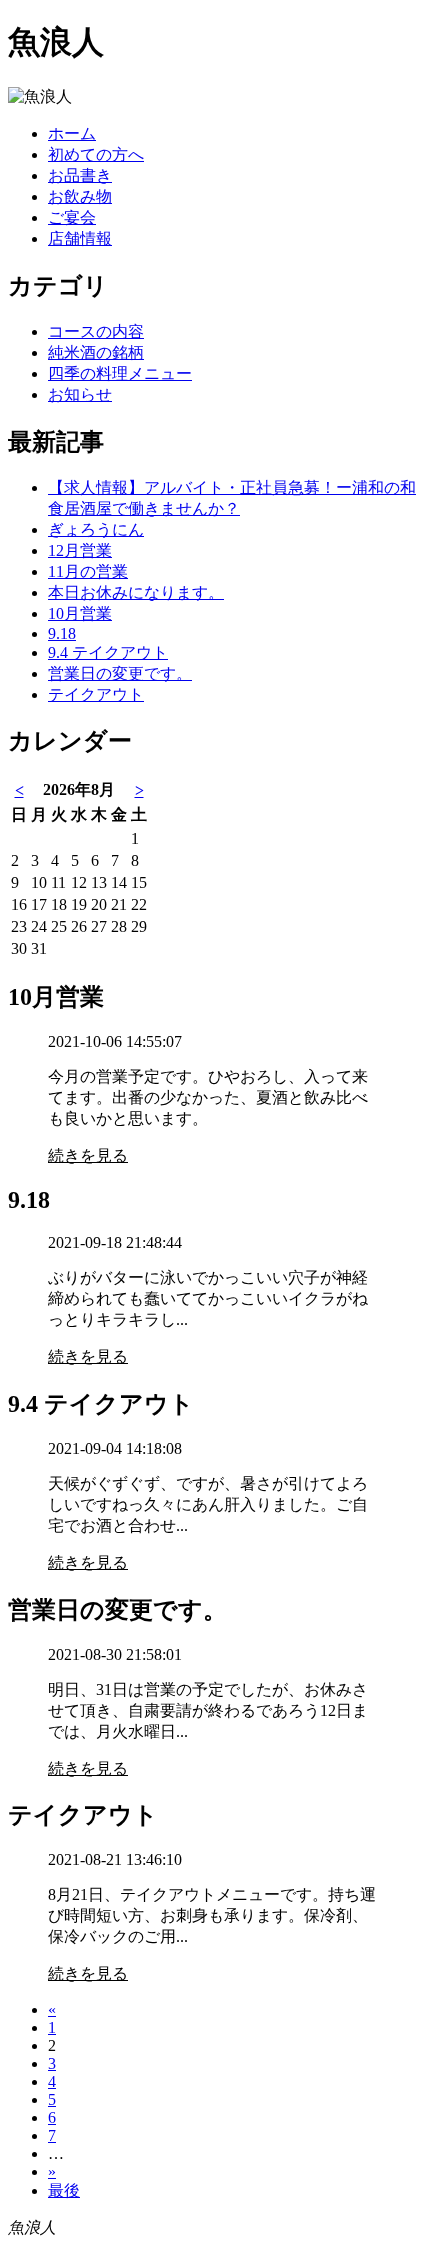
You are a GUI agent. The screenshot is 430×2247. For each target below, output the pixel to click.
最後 (64, 2190)
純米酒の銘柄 (96, 352)
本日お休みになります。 (136, 592)
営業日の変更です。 (120, 673)
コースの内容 (96, 331)
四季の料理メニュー (120, 373)
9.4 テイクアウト (108, 652)
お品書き (80, 175)
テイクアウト (96, 694)
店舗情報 (80, 238)
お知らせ (80, 394)
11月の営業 (88, 571)
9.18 (62, 633)
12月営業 (80, 550)
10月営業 (80, 613)
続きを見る (88, 1155)
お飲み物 (80, 196)
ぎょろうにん (96, 529)
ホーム (72, 133)
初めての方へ (96, 154)
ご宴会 (72, 217)
